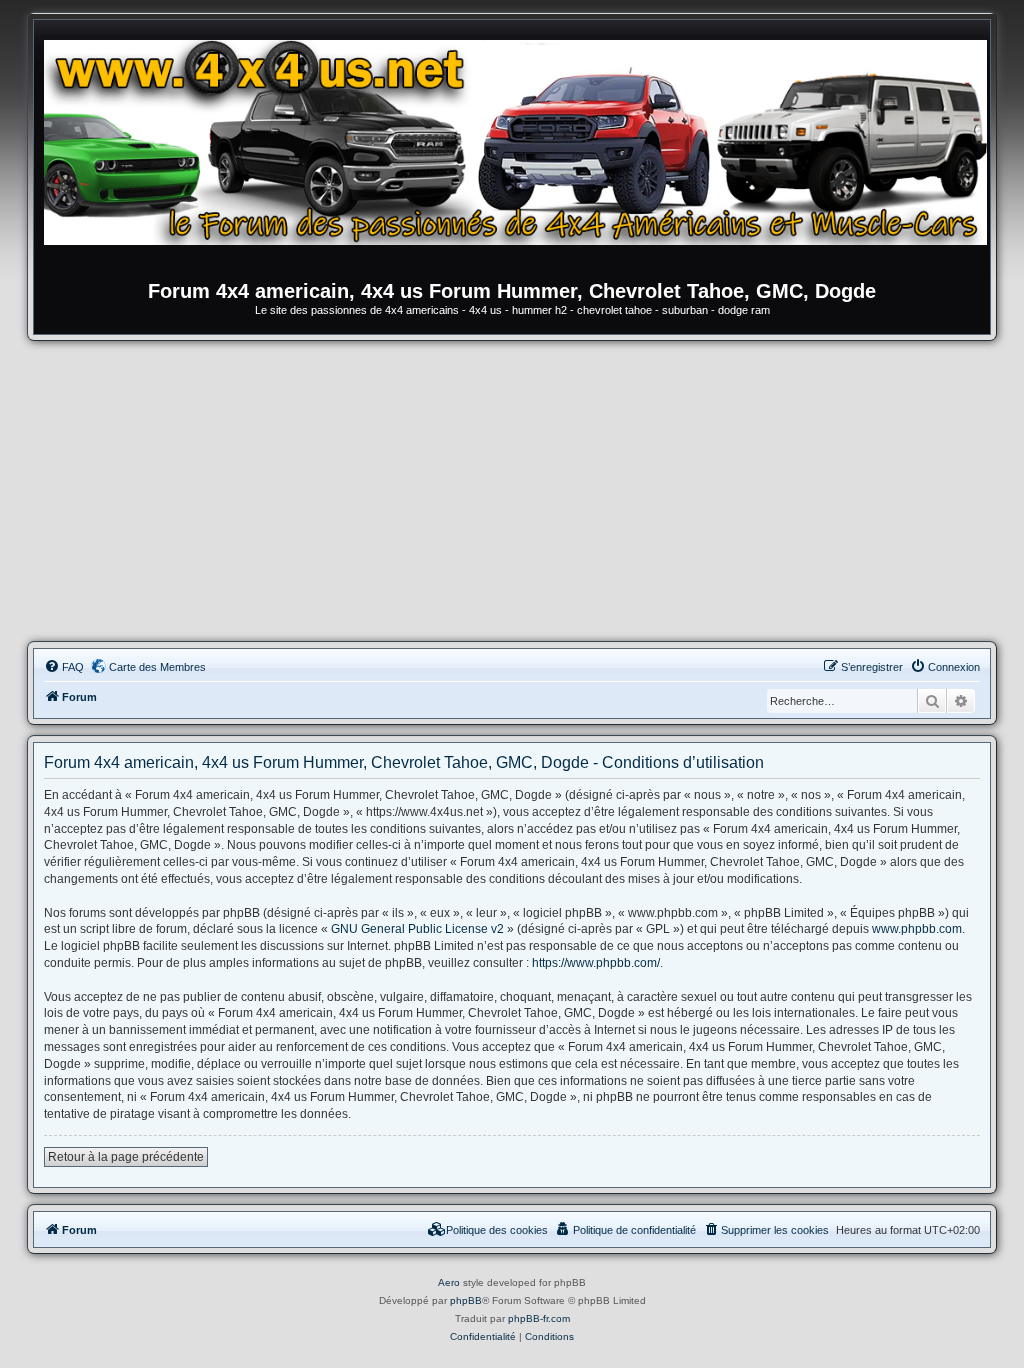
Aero (449, 1282)
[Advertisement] (512, 491)
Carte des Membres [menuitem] (157, 667)
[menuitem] (64, 667)
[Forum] (522, 155)
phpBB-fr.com (539, 1318)
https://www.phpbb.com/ (596, 963)
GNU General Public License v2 (417, 929)
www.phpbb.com (917, 929)
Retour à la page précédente (126, 1157)
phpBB (466, 1300)
